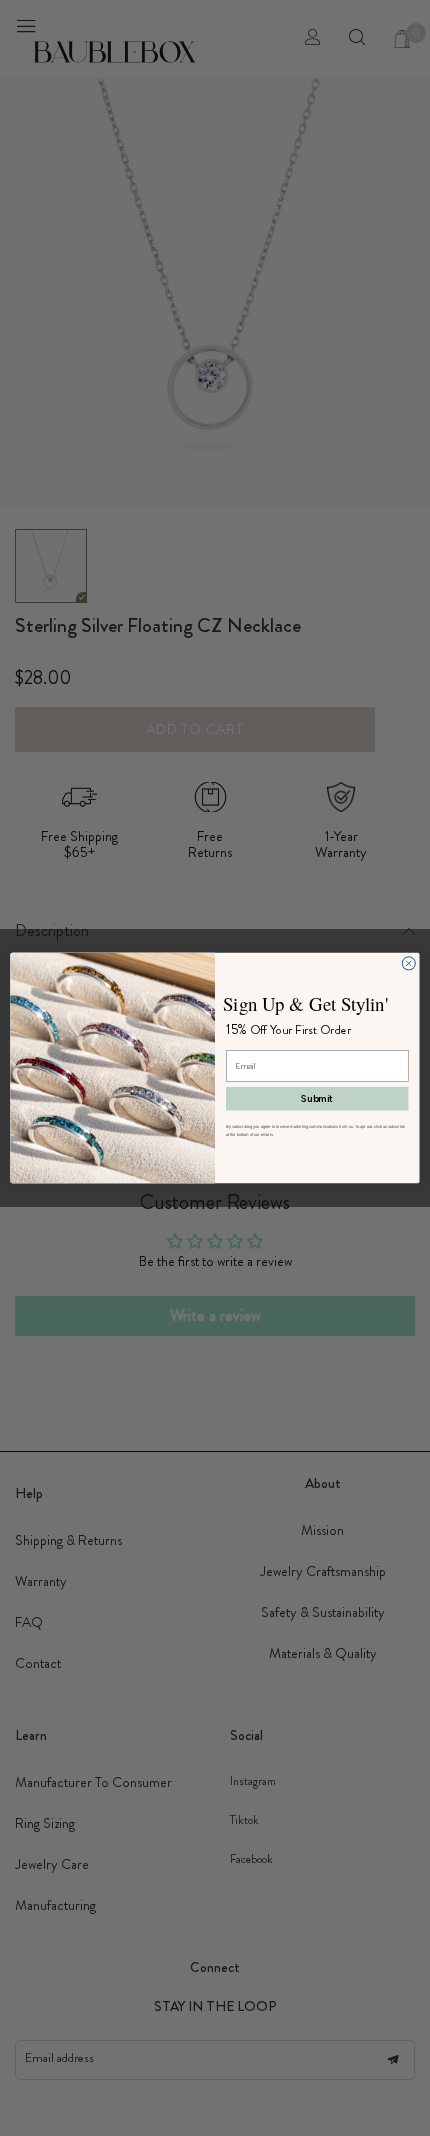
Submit (317, 1098)
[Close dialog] (408, 963)
